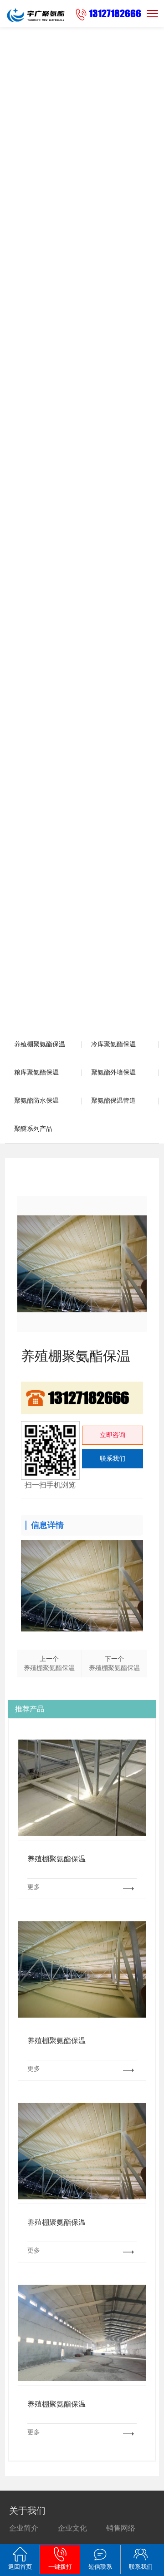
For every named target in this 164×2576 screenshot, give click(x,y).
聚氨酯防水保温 (36, 1101)
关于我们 (27, 2511)
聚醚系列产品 (33, 1129)
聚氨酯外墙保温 (113, 1072)
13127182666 (115, 13)
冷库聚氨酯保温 (113, 1044)
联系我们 (113, 1459)
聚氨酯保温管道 (113, 1101)
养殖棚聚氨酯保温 (40, 1044)
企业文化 (72, 2528)
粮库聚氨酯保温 (36, 1072)
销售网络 (121, 2528)
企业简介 (24, 2528)
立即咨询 (113, 1435)
